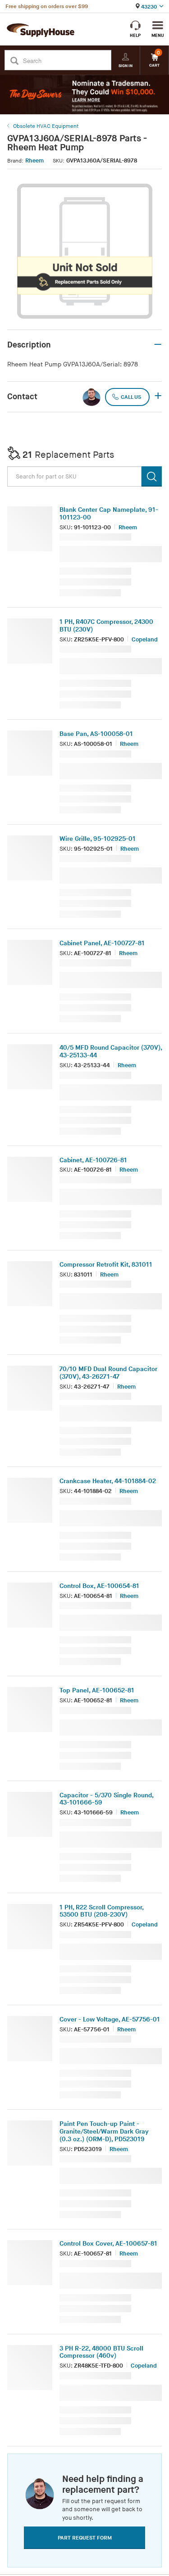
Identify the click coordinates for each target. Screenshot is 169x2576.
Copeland (145, 640)
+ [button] (158, 397)
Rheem (34, 161)
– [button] (158, 345)
